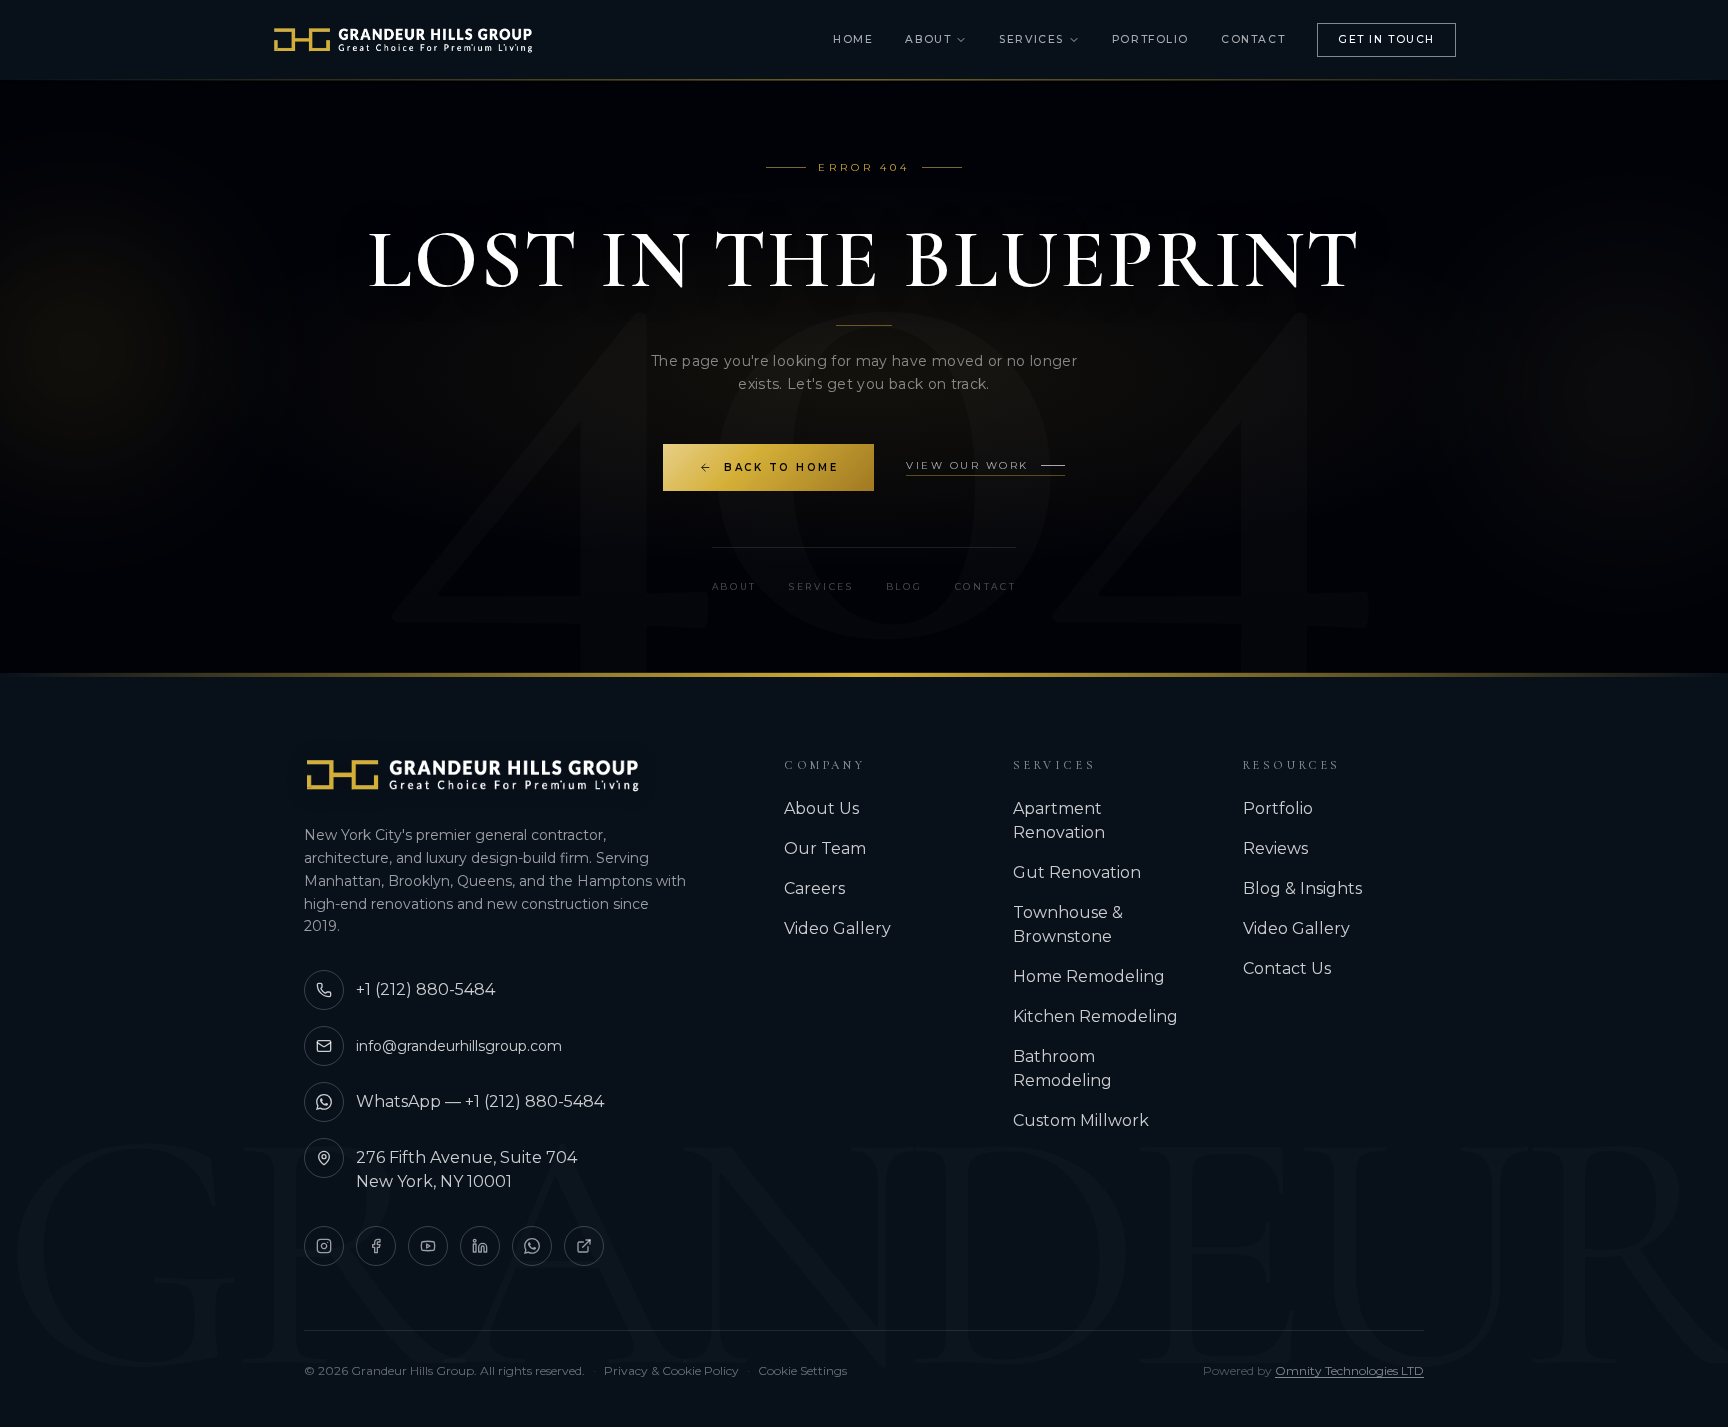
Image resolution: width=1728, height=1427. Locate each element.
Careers (814, 888)
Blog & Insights (1302, 888)
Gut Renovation (1077, 872)
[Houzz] (584, 1246)
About (928, 39)
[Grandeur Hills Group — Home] (473, 775)
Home (853, 39)
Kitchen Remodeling (1095, 1016)
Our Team (825, 848)
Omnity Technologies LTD (1349, 1370)
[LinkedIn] (480, 1246)
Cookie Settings (802, 1370)
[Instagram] (324, 1246)
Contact (1253, 39)
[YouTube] (428, 1246)
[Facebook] (376, 1246)
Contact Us (1287, 968)
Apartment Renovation (1059, 820)
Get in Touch (1386, 39)
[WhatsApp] (532, 1246)
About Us (821, 808)
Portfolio (1150, 39)
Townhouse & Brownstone (1068, 924)
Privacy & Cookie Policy (671, 1370)
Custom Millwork (1081, 1120)
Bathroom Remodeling (1062, 1068)
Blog (904, 586)
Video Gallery (837, 928)
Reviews (1275, 848)
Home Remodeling (1089, 976)
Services (1031, 39)
